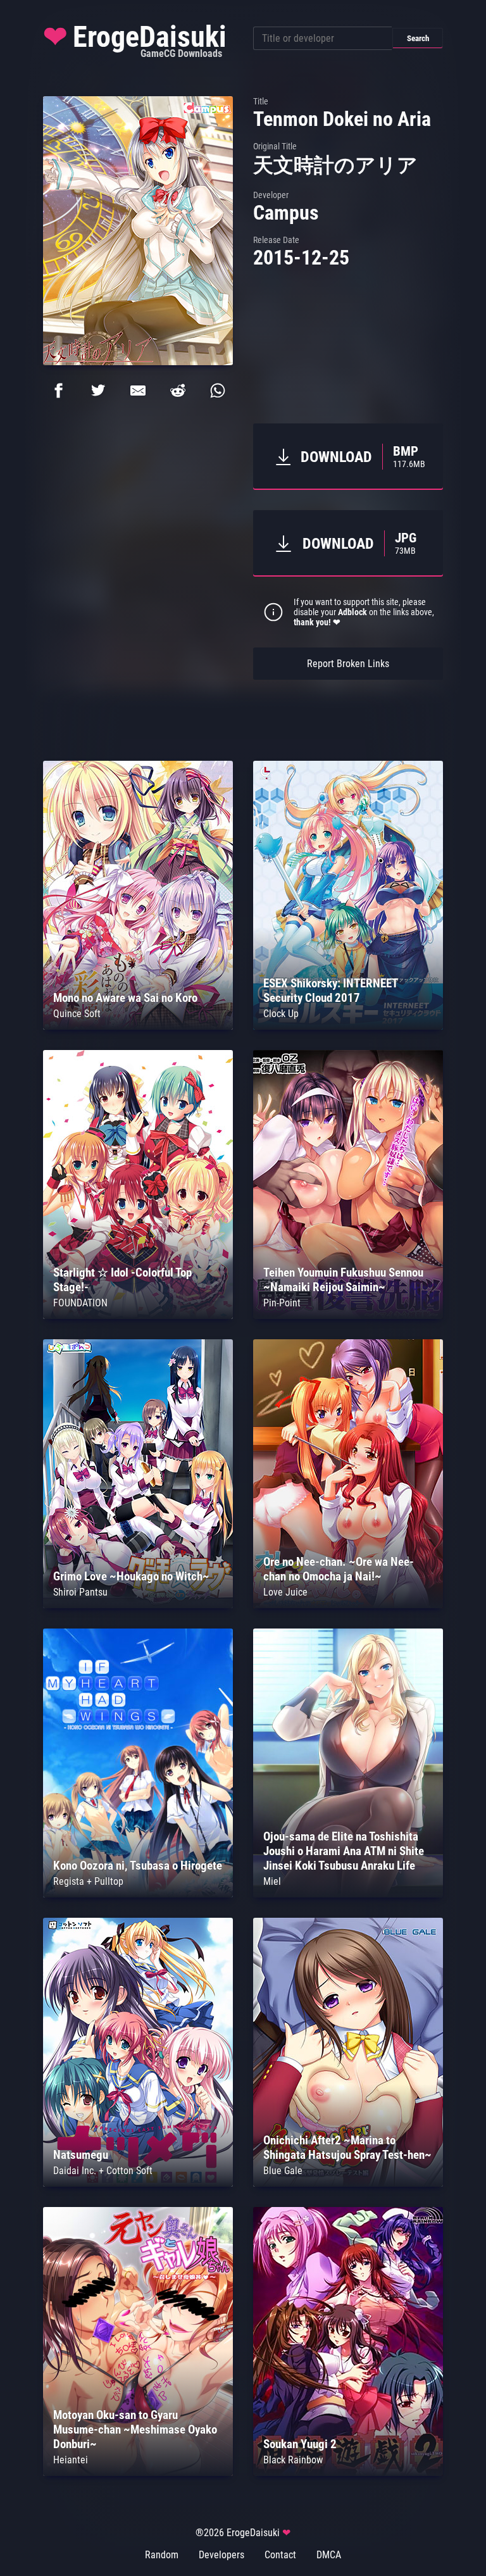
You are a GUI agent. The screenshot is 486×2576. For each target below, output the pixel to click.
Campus (286, 213)
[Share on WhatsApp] (218, 391)
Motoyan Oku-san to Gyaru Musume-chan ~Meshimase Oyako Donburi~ (135, 2429)
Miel (272, 1881)
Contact (280, 2555)
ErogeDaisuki (135, 40)
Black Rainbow (293, 2460)
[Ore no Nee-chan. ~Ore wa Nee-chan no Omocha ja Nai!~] (348, 1605)
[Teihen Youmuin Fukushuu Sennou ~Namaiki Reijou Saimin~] (348, 1316)
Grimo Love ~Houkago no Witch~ (131, 1576)
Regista (69, 1881)
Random (162, 2555)
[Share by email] (138, 391)
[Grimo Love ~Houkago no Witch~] (138, 1605)
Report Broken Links (348, 664)
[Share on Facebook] (58, 391)
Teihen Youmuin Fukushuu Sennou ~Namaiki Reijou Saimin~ (343, 1280)
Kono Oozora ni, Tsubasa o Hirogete (138, 1866)
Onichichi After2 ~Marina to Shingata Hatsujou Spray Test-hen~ (347, 2148)
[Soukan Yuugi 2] (348, 2473)
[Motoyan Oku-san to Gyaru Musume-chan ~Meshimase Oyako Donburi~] (138, 2473)
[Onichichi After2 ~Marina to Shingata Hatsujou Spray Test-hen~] (348, 2183)
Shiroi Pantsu (80, 1592)
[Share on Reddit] (178, 391)
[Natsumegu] (138, 2183)
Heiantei (71, 2460)
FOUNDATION (80, 1303)
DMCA (329, 2555)
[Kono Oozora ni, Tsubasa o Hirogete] (138, 1894)
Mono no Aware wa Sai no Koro (125, 998)
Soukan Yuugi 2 (300, 2444)
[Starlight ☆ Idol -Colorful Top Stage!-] (138, 1316)
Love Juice (285, 1592)
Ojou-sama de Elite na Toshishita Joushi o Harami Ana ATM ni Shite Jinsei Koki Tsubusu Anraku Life (344, 1851)
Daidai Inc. (75, 2171)
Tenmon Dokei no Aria (342, 119)
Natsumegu (81, 2155)
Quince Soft (77, 1014)
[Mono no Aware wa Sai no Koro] (138, 1026)
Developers (221, 2555)
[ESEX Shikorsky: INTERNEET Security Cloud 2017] (348, 1026)
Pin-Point (282, 1303)
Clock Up (281, 1014)
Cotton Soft (129, 2171)
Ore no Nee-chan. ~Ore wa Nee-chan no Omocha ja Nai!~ (339, 1569)
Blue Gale (283, 2171)
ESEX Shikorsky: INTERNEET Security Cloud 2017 (330, 991)
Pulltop (109, 1881)
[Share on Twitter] (98, 391)
